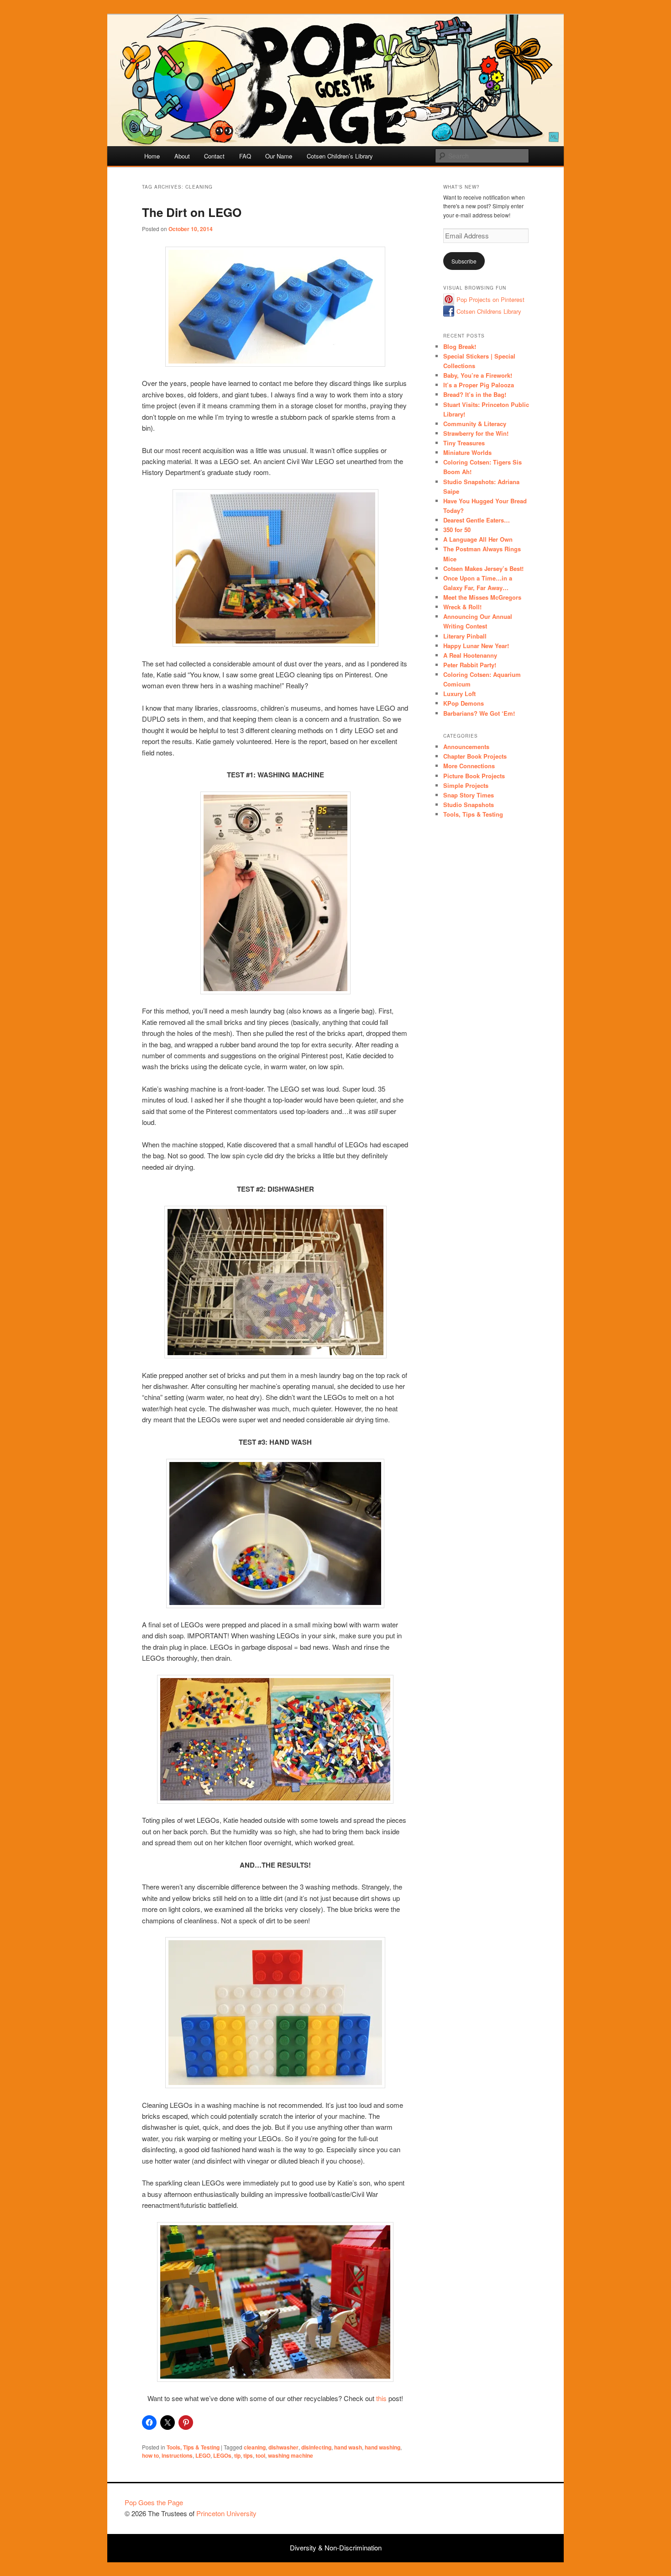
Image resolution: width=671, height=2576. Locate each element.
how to (150, 2455)
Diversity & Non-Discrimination (336, 2547)
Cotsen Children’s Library (340, 156)
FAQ (245, 156)
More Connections (469, 766)
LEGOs (222, 2455)
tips (248, 2455)
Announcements (466, 747)
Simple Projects (466, 785)
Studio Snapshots (469, 805)
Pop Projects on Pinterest (490, 299)
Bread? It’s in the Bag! (475, 394)
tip (237, 2455)
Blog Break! (460, 346)
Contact (214, 156)
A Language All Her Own (478, 539)
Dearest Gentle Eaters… (477, 520)
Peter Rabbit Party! (470, 665)
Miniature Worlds (467, 452)
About (182, 156)
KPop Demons (464, 703)
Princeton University (513, 2507)
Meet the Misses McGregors (482, 597)
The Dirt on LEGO (192, 212)
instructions (177, 2455)
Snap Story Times (469, 795)
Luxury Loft (459, 694)
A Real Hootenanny (470, 655)
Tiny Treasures (464, 443)
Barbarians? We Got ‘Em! (479, 713)
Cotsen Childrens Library (489, 311)
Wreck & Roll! (462, 607)
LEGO (203, 2455)
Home (152, 156)
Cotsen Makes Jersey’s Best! (483, 568)
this (381, 2398)
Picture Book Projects (474, 776)
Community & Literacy (475, 424)
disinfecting (316, 2447)
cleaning (255, 2447)
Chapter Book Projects (475, 756)
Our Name (279, 156)
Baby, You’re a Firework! (478, 375)
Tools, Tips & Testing (193, 2447)
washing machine (291, 2455)
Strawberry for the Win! (476, 433)
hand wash (348, 2447)
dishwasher (283, 2447)
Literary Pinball (465, 636)
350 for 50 (457, 530)
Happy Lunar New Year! (476, 646)
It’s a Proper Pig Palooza (479, 385)
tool (260, 2455)
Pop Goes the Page (154, 2502)
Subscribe (464, 261)
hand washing (383, 2447)
